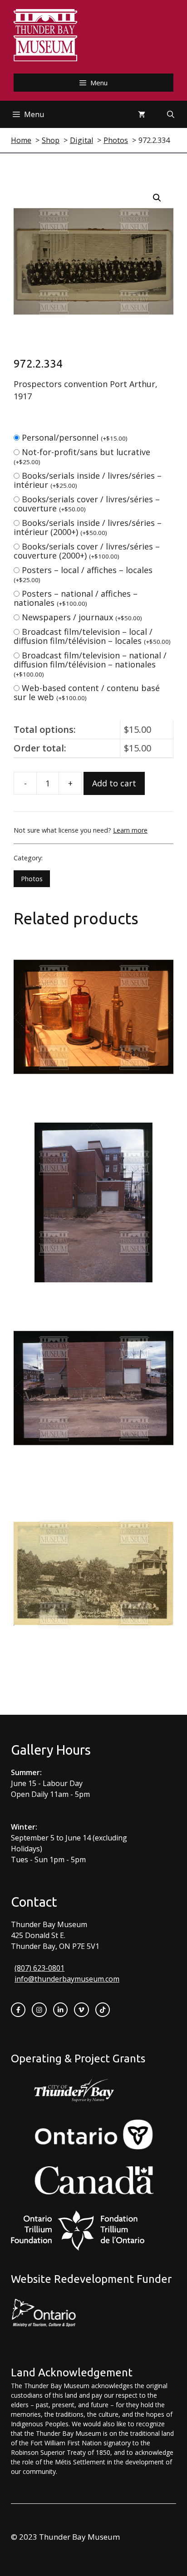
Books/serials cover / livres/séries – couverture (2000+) (87, 551)
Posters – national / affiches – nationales (76, 598)
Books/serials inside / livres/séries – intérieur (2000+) (88, 527)
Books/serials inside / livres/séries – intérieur (88, 480)
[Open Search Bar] (171, 114)
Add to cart (114, 783)
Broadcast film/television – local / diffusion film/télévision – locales (92, 636)
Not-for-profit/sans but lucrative (82, 456)
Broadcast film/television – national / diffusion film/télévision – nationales (90, 664)
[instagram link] (39, 2010)
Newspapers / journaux (82, 617)
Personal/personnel (75, 437)
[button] (157, 198)
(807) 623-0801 (39, 1968)
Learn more (130, 830)
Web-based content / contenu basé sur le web (87, 692)
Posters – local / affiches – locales (83, 574)
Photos (32, 879)
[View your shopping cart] (142, 114)
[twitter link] (81, 2010)
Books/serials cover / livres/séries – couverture (87, 504)
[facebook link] (18, 2010)
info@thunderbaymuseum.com (67, 1979)
